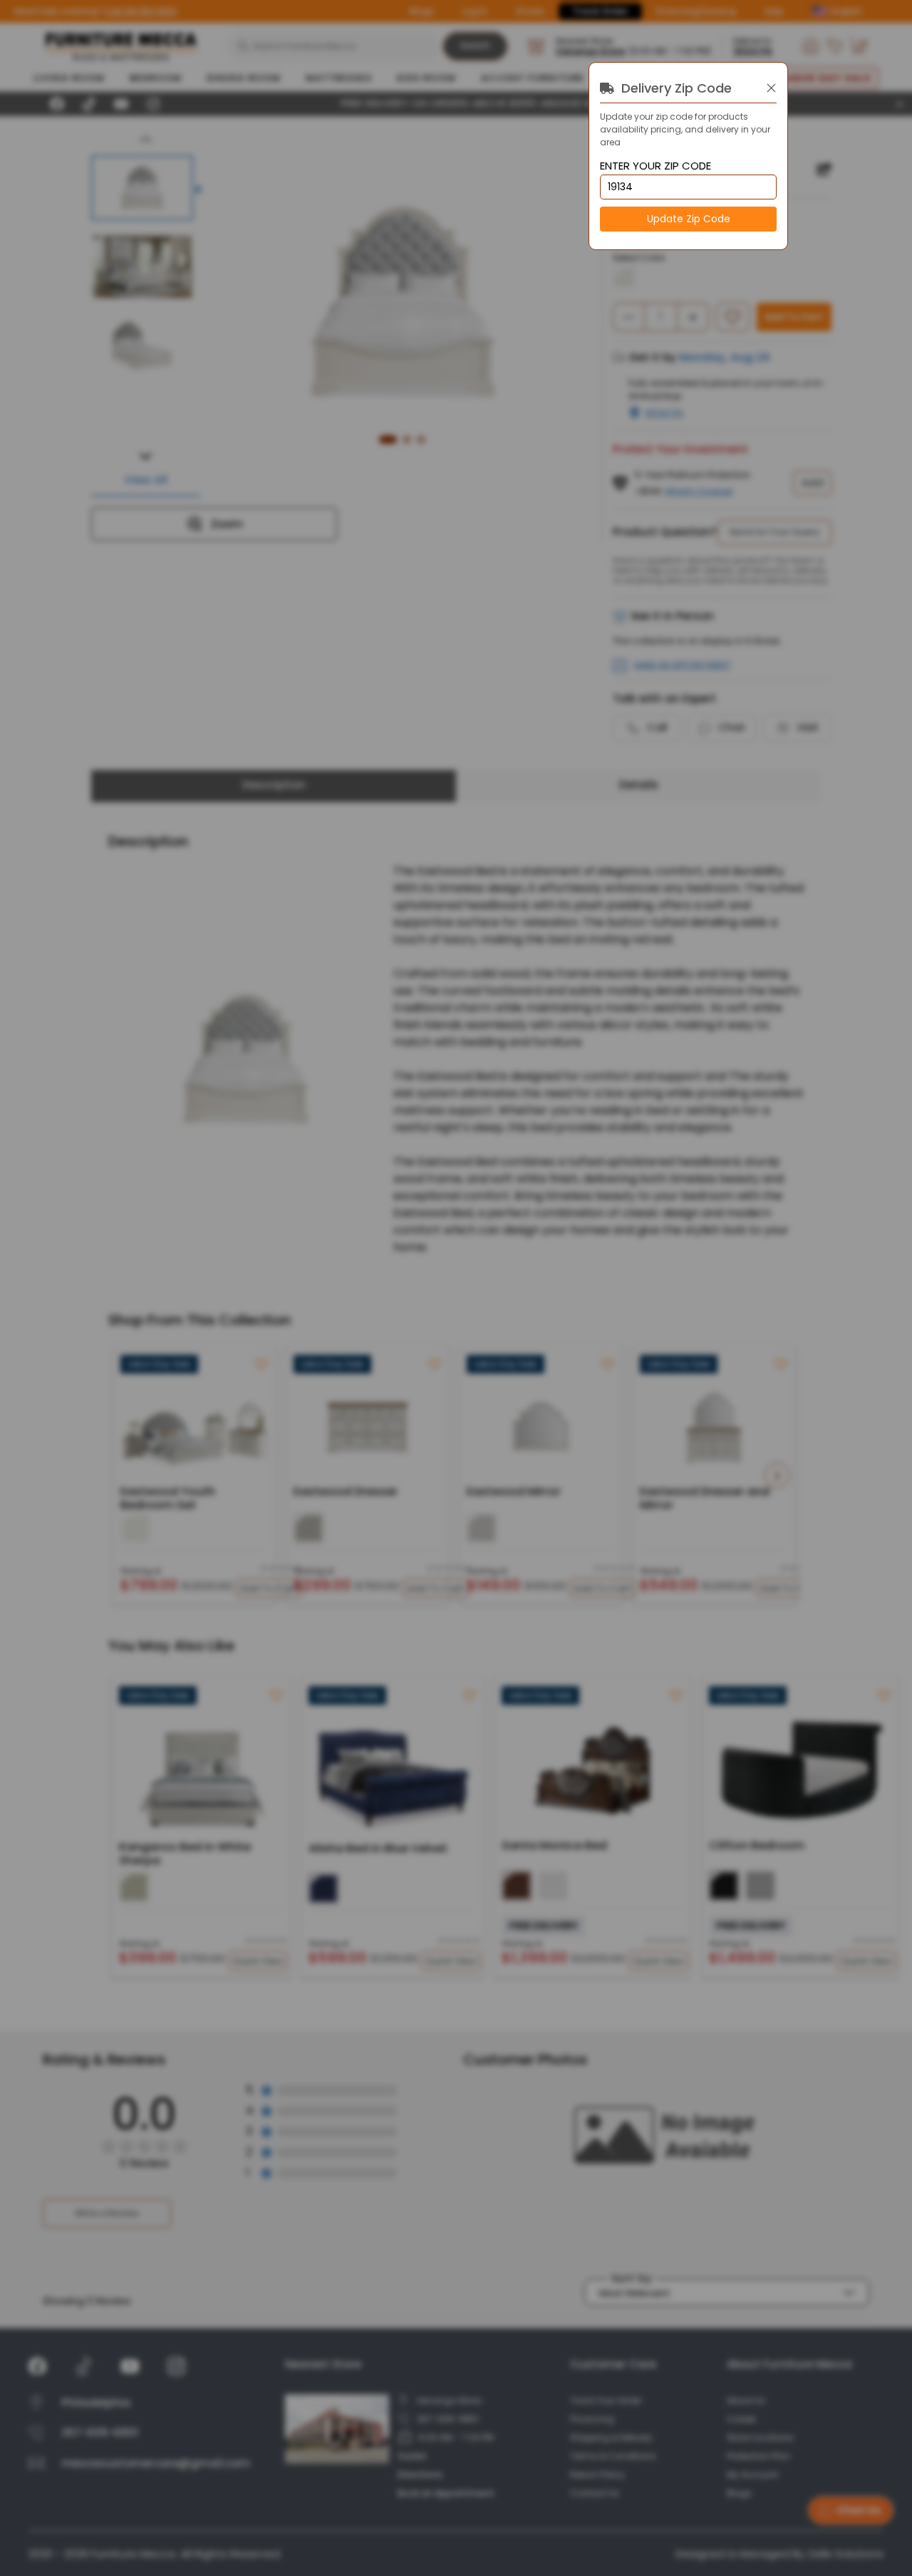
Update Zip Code (689, 219)
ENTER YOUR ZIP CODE (655, 166)
